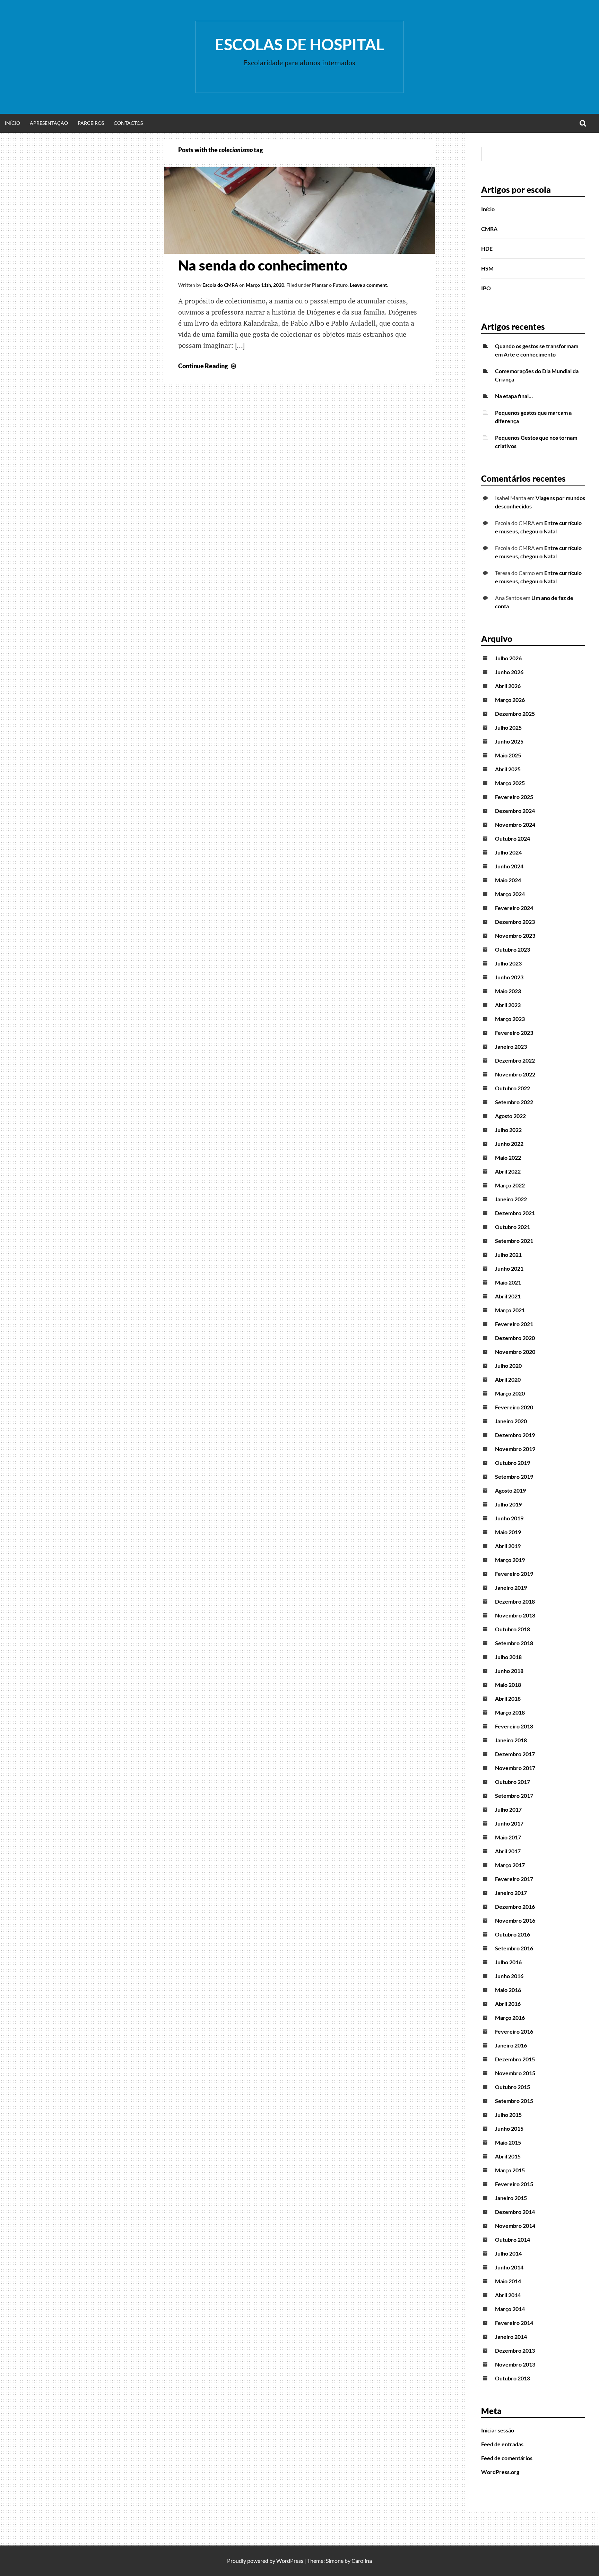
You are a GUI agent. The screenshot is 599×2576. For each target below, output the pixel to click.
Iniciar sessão (498, 2430)
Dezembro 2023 (515, 922)
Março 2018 (510, 1712)
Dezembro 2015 (515, 2059)
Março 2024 (510, 894)
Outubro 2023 (513, 949)
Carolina (362, 2561)
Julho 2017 (508, 1809)
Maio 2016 (508, 1990)
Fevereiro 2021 (514, 1324)
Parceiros (91, 123)
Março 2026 (510, 700)
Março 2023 (510, 1019)
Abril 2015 (508, 2156)
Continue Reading (208, 366)
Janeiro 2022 (511, 1199)
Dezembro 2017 (515, 1754)
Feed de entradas (502, 2444)
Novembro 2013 (515, 2364)
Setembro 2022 (514, 1102)
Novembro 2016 (515, 1920)
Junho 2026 (509, 672)
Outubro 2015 (513, 2087)
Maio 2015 (508, 2142)
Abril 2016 (508, 2004)
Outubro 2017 (513, 1782)
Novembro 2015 (515, 2073)
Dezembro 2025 (515, 714)
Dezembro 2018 (515, 1601)
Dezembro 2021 (515, 1213)
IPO (486, 288)
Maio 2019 (508, 1532)
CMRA (489, 229)
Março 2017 (510, 1865)
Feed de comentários (507, 2458)
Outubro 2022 (513, 1088)
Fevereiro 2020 (514, 1407)
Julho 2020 (508, 1366)
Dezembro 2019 (515, 1435)
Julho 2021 (508, 1255)
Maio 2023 (508, 991)
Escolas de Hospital (299, 44)
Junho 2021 (509, 1268)
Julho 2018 (508, 1657)
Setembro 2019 (514, 1476)
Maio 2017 (508, 1837)
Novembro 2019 (515, 1449)
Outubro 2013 (513, 2378)
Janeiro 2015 (511, 2198)
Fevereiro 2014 (514, 2323)
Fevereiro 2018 (514, 1726)
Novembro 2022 (515, 1074)
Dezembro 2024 (515, 811)
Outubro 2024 (513, 838)
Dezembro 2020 (515, 1338)
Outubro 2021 (513, 1227)
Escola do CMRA (220, 285)
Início (12, 123)
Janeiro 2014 (511, 2337)
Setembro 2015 (514, 2101)
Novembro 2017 (515, 1768)
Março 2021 (510, 1310)
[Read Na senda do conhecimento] (299, 251)
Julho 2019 (508, 1504)
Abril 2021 (508, 1296)
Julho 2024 (508, 852)
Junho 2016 (509, 1976)
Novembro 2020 (515, 1352)
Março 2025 (510, 783)
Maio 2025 (508, 755)
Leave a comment (368, 285)
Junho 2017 (509, 1823)
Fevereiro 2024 (514, 908)
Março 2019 (510, 1560)
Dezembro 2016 (515, 1907)
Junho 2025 (509, 741)
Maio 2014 (508, 2281)
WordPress (290, 2561)
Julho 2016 (508, 1962)
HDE (487, 248)
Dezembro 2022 (515, 1060)
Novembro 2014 (515, 2226)
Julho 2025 (508, 727)
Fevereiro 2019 (514, 1574)
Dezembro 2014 (515, 2212)
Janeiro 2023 (511, 1046)
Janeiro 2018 (511, 1740)
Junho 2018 (509, 1671)
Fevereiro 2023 (514, 1033)
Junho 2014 (509, 2267)
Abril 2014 (508, 2295)
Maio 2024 (508, 880)
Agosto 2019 (510, 1490)
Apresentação (49, 123)
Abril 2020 (508, 1379)
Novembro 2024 (515, 825)
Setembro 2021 (514, 1241)
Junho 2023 (509, 977)
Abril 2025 (508, 769)
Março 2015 (510, 2170)
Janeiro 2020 (511, 1421)
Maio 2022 (508, 1157)
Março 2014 (510, 2309)
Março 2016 (510, 2017)
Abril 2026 (508, 686)
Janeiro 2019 (511, 1587)
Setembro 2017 (514, 1796)
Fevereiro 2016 (514, 2031)
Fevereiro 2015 (514, 2184)
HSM (487, 268)
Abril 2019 (508, 1546)
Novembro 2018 (515, 1615)
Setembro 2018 (514, 1643)
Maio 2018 (508, 1685)
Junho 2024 (509, 866)
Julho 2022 (508, 1130)
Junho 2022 (509, 1144)
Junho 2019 (509, 1518)
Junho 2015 (509, 2128)
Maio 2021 (508, 1282)
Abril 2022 (508, 1171)
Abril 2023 (508, 1005)
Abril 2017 (508, 1851)
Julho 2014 (508, 2253)
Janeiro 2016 (511, 2045)
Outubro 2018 (513, 1629)
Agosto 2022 (510, 1116)
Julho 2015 (508, 2115)
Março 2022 (510, 1185)
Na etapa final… (514, 396)
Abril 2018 (508, 1698)
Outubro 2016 (513, 1934)
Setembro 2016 (514, 1948)
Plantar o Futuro (330, 285)
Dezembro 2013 (515, 2350)
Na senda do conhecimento (263, 265)
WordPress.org (500, 2472)
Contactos (128, 123)
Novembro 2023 (515, 935)
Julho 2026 (508, 658)
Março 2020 (510, 1393)
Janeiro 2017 (511, 1893)
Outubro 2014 (513, 2239)
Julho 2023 (508, 963)
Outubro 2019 (513, 1463)
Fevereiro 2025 (514, 797)
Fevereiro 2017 (514, 1879)
